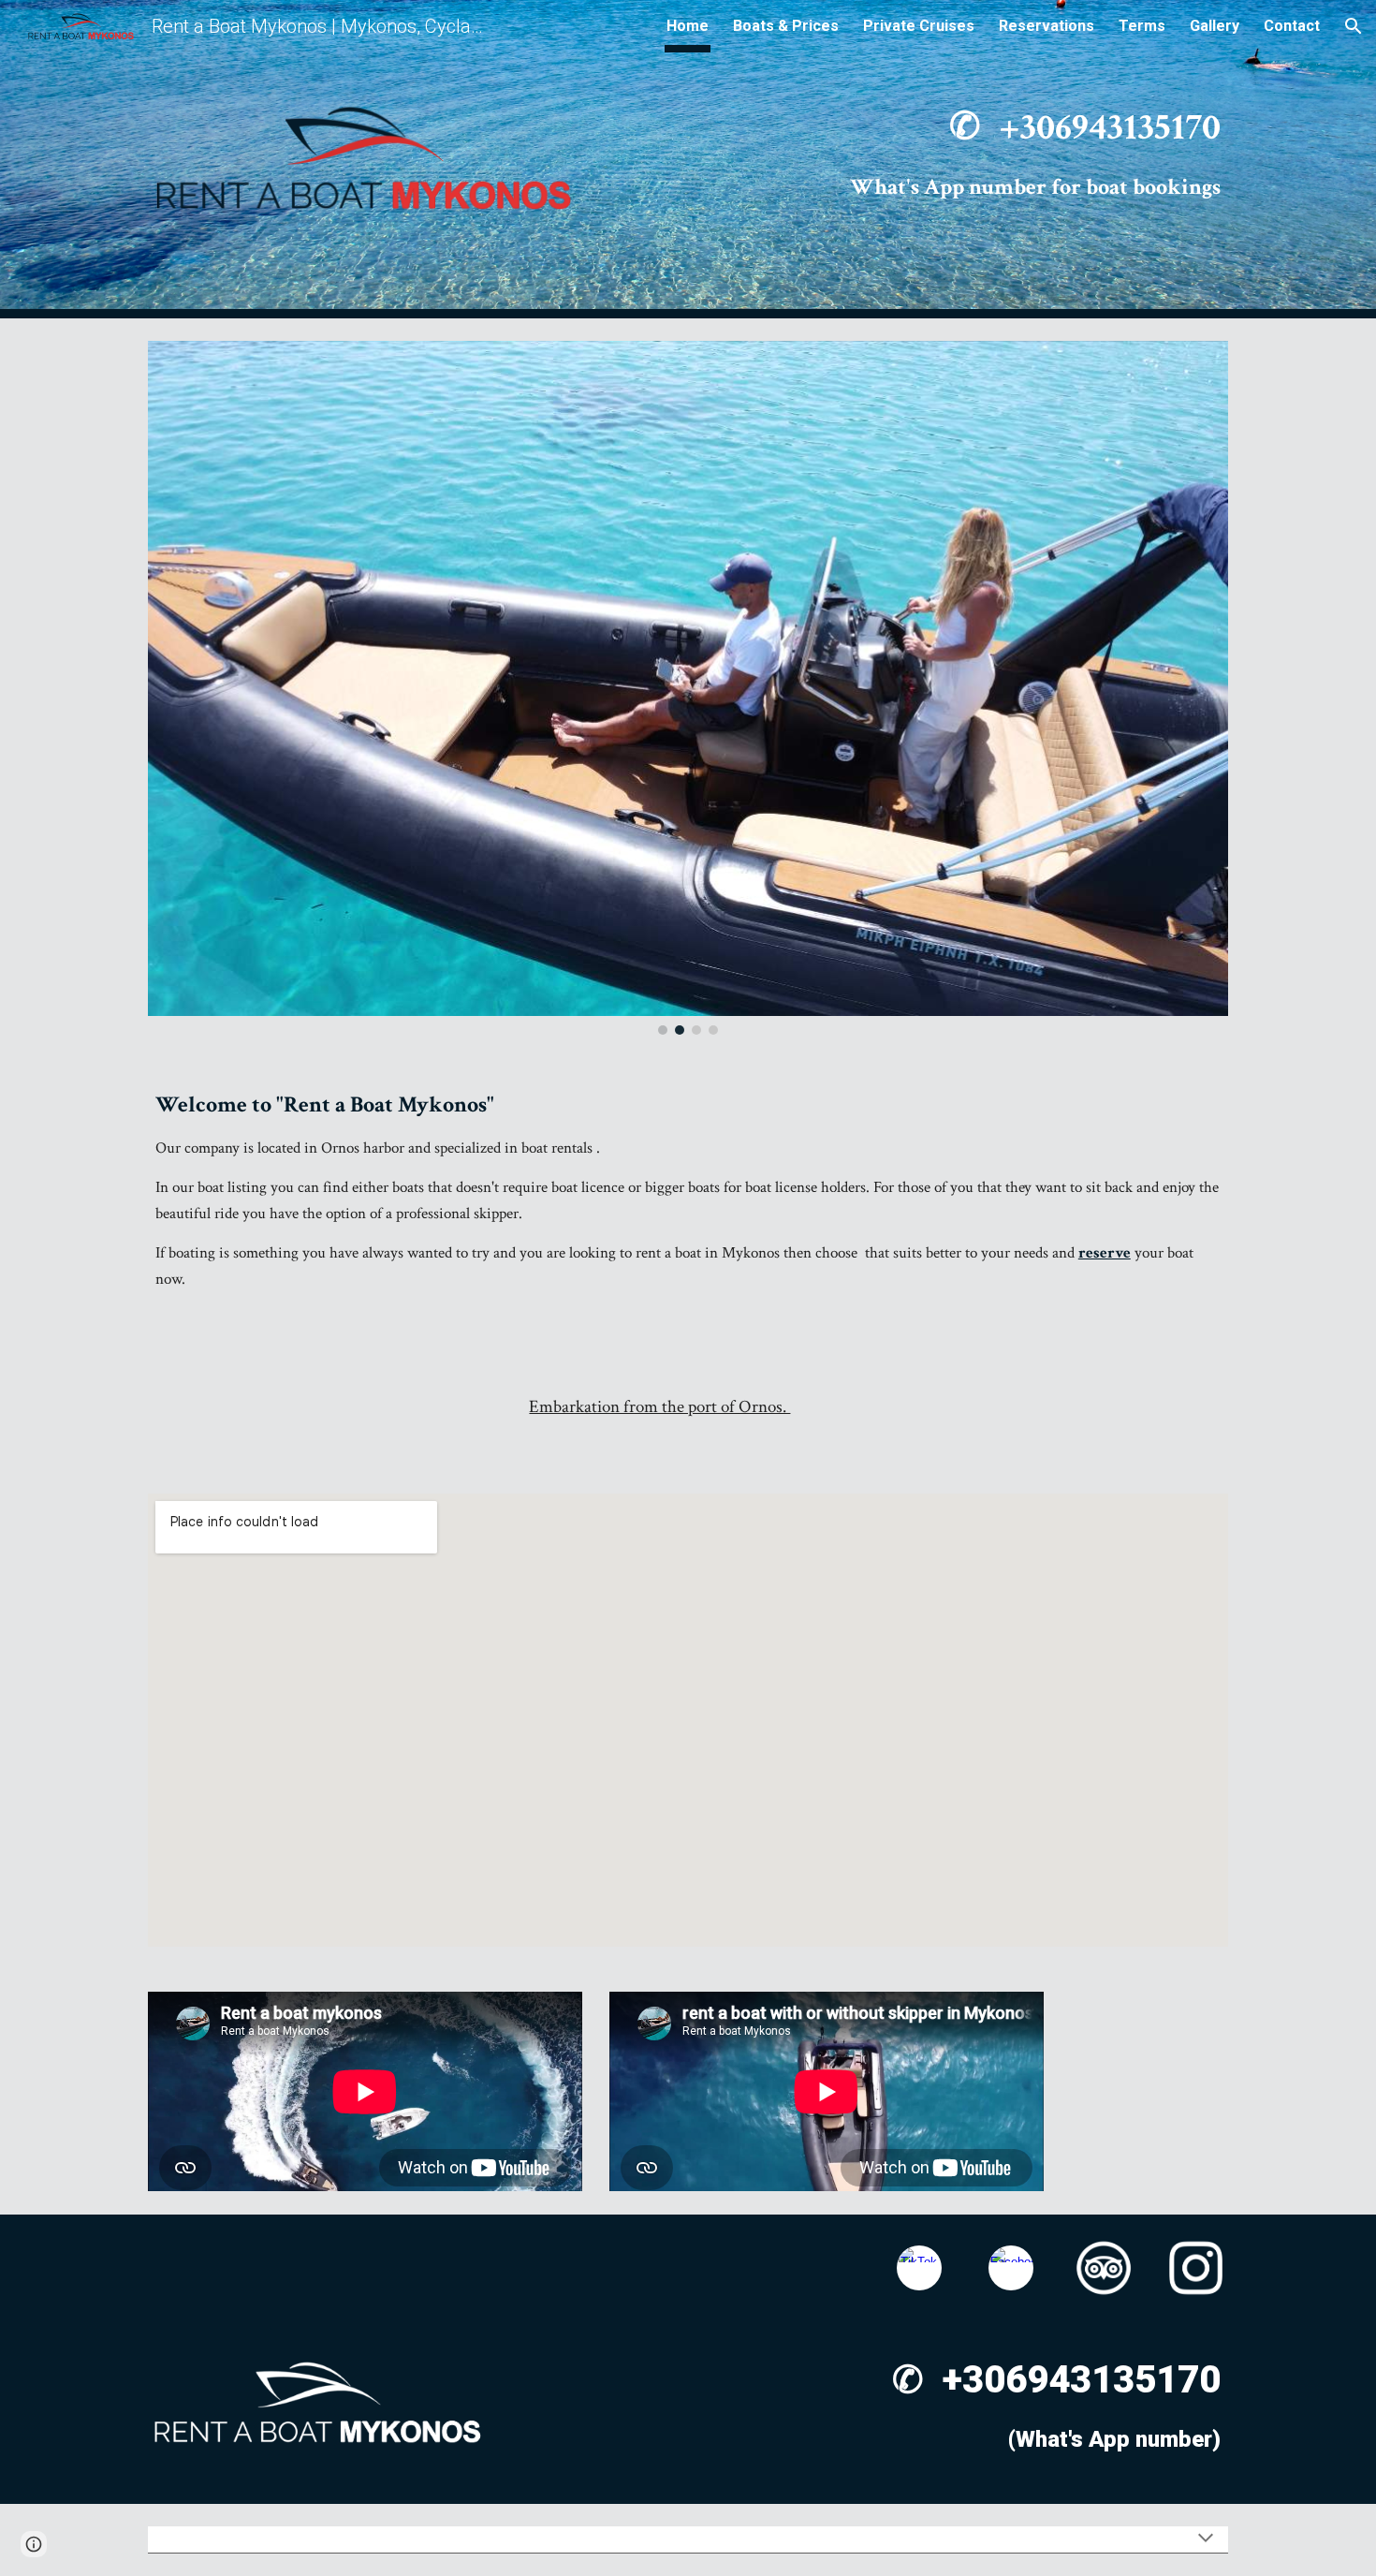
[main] (919, 159)
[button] (1354, 26)
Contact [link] (1292, 26)
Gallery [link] (1215, 26)
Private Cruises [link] (919, 26)
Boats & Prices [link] (786, 26)
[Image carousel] (688, 688)
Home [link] (688, 26)
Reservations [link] (1047, 26)
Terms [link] (1142, 26)
